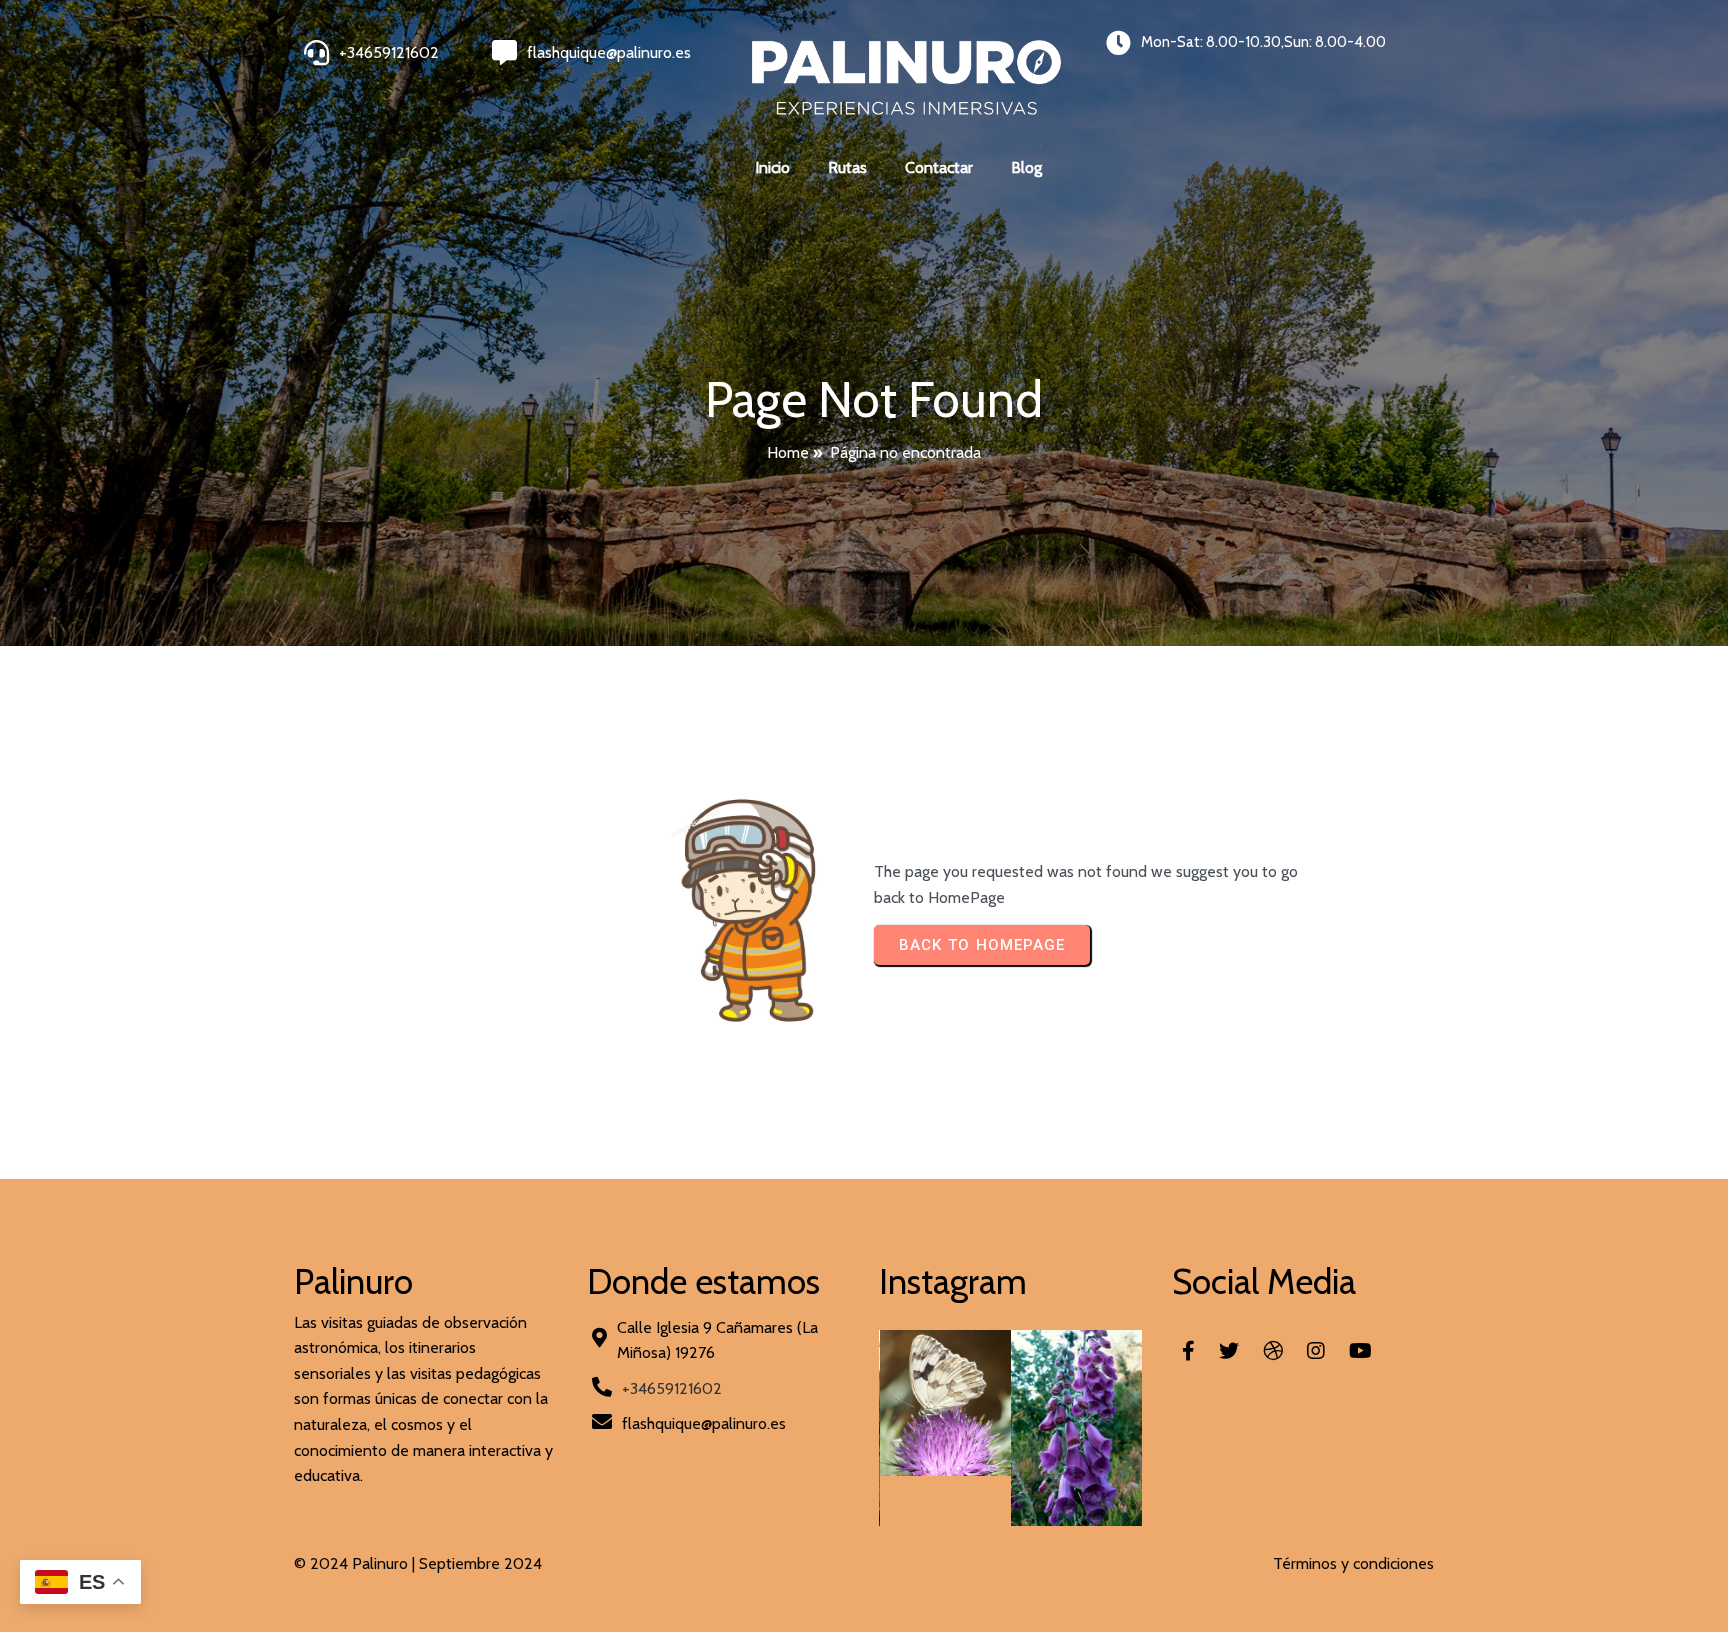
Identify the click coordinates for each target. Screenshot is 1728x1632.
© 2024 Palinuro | (356, 1563)
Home (788, 452)
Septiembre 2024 (480, 1563)
